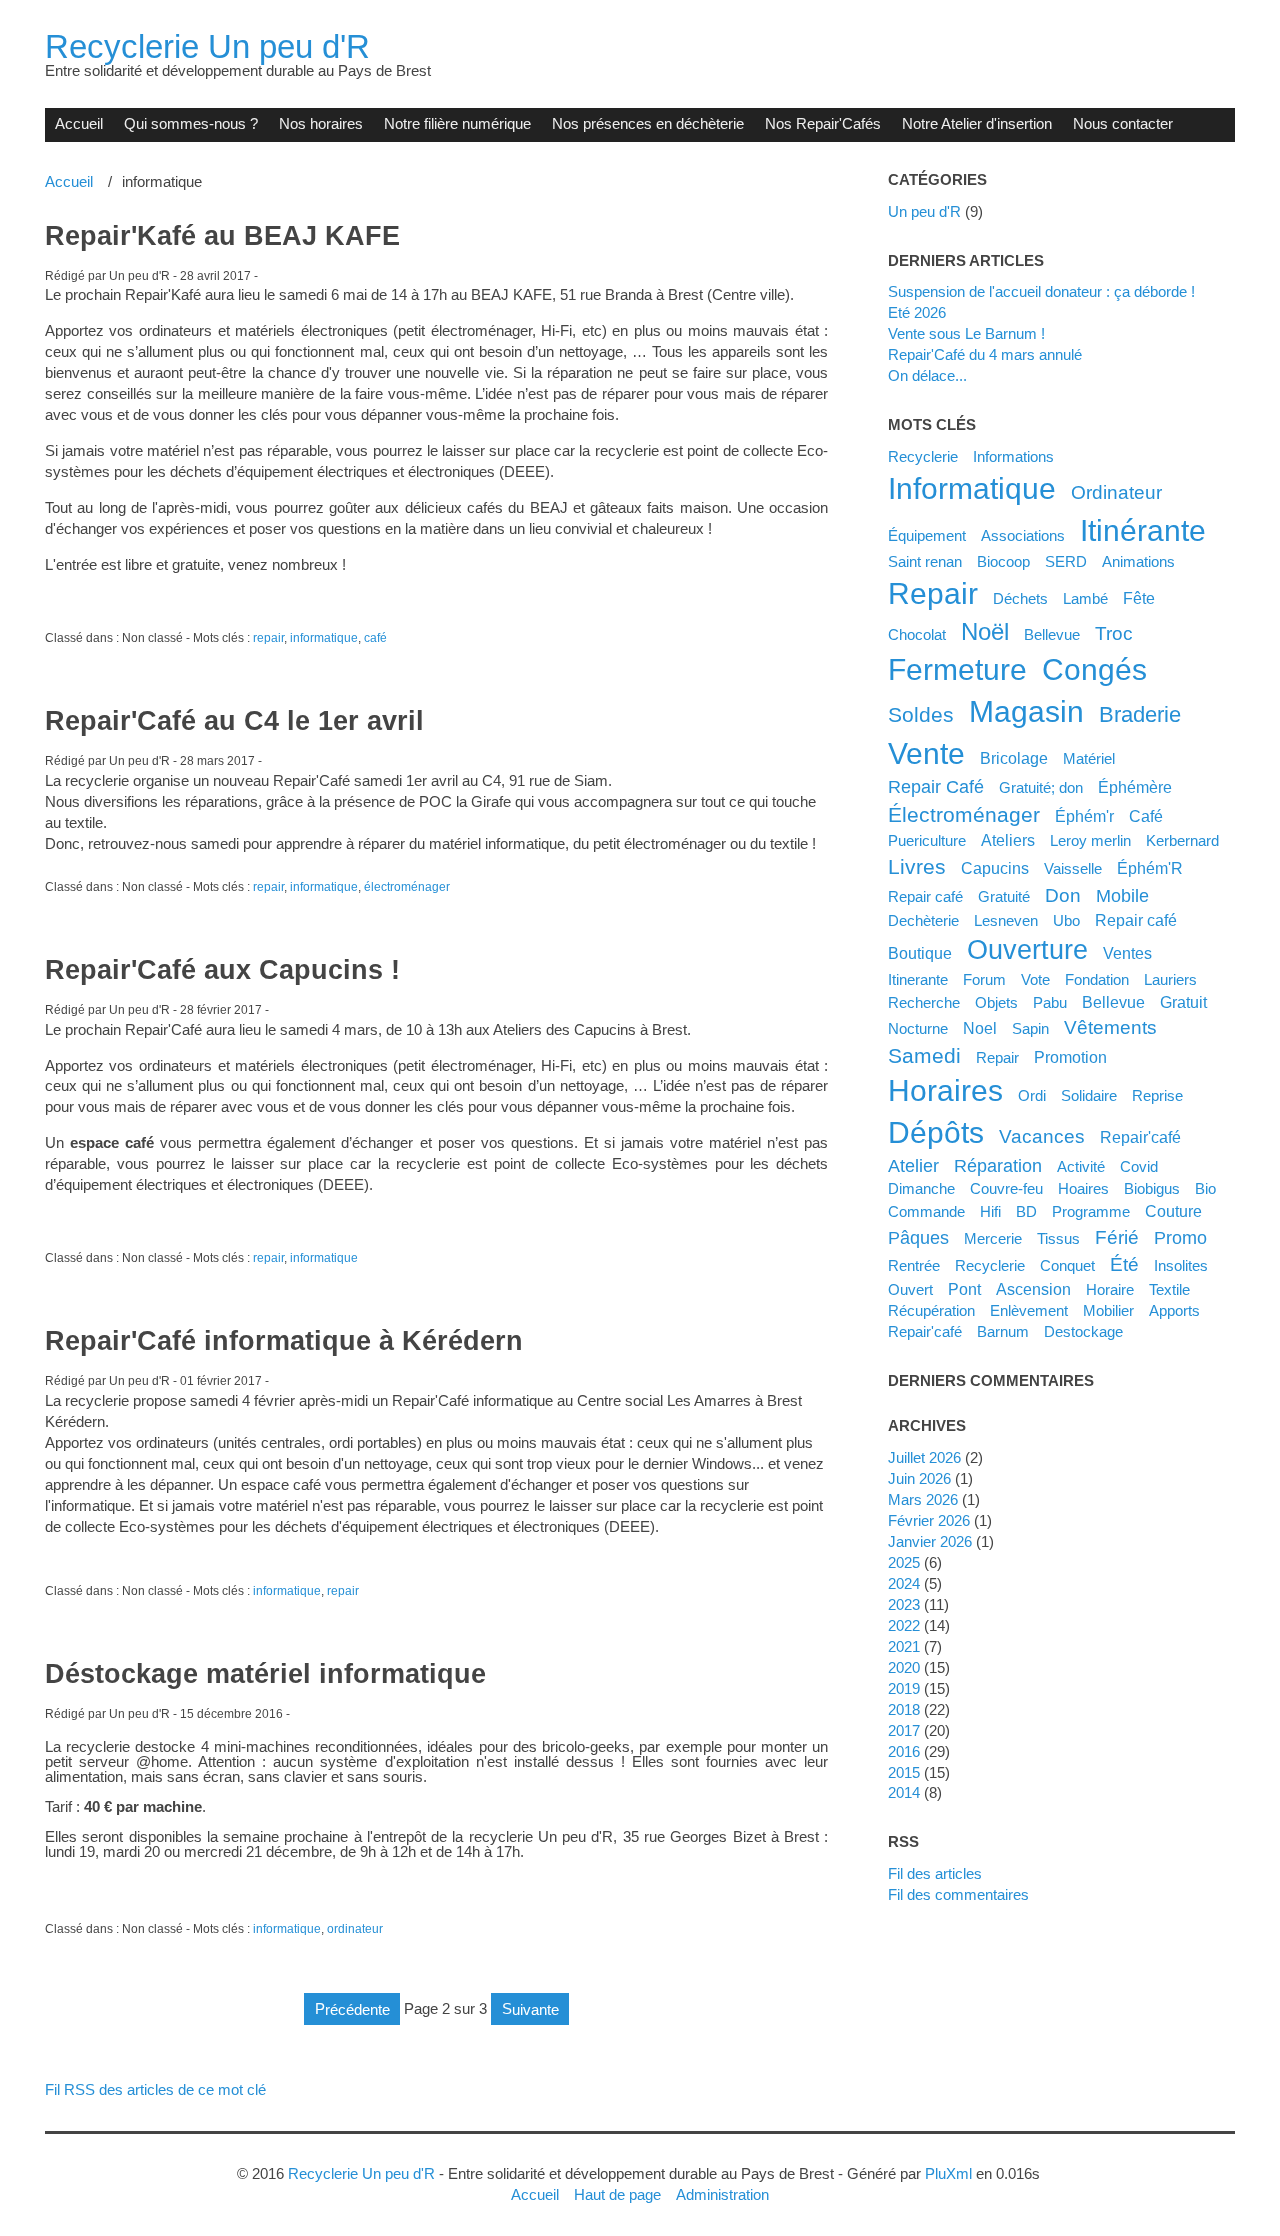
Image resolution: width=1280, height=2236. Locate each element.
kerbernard (1182, 840)
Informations (1013, 456)
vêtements (1110, 1027)
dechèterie (923, 920)
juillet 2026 (924, 1457)
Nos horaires (321, 123)
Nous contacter (1123, 123)
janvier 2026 (930, 1541)
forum (984, 979)
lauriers (1170, 979)
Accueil (79, 123)
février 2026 (929, 1520)
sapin (1030, 1028)
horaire (1110, 1289)
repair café (1136, 920)
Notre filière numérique (457, 123)
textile (1169, 1289)
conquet (1067, 1265)
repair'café (925, 1331)
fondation (1097, 979)
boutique (920, 953)
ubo (1066, 920)
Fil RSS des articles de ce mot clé (155, 2089)
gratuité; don (1041, 787)
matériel (1089, 758)
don (1063, 895)
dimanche (921, 1188)
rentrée (914, 1265)
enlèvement (1029, 1310)
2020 (904, 1667)
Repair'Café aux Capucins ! (222, 970)
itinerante (918, 979)
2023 (904, 1604)
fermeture (957, 669)
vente (926, 753)
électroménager (407, 887)
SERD (1066, 561)
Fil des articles (935, 1873)
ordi (1032, 1095)
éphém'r (1084, 816)
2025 (904, 1562)
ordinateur (355, 1929)
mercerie (993, 1238)
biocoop (1003, 561)
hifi (990, 1211)
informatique (324, 638)
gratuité (1004, 896)
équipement (927, 535)
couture (1173, 1211)
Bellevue (1052, 634)
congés (1094, 669)
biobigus (1152, 1188)
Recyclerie (923, 456)
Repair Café (936, 787)
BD (1026, 1211)
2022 (904, 1625)
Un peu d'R (924, 211)
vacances (1042, 1136)
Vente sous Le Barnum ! (966, 333)
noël (985, 631)
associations (1023, 535)
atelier (913, 1166)
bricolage (1014, 758)
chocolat (917, 634)
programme (1091, 1211)
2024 (904, 1583)
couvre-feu (1006, 1188)
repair (268, 638)
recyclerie (990, 1265)
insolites (1181, 1265)
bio (1205, 1188)
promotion (1070, 1057)
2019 (904, 1688)
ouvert (910, 1289)
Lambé (1085, 598)
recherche (924, 1002)
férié (1117, 1237)
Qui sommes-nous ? (191, 123)
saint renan (925, 561)
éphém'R (1150, 868)
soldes (921, 714)
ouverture (1027, 950)
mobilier (1108, 1310)
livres (917, 866)
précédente (352, 2008)
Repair (997, 1057)
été (1124, 1264)
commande (926, 1211)
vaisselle (1073, 868)
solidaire (1089, 1095)
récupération (931, 1310)
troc (1114, 633)
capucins (995, 868)
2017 (904, 1730)
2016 (904, 1751)
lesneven (1006, 920)
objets (996, 1002)
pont (964, 1289)
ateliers (1008, 840)
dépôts (936, 1132)
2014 (904, 1792)
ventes (1127, 953)
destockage (1083, 1331)
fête (1139, 598)
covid (1139, 1166)
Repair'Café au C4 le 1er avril (234, 721)
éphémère (1135, 787)
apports (1174, 1310)
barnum (1003, 1331)
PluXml (948, 2173)
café (375, 638)
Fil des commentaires (958, 1894)
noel (980, 1028)
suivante (530, 2008)
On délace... (927, 375)
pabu (1050, 1002)
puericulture (927, 840)
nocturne (918, 1028)
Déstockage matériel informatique (265, 1674)
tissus (1058, 1238)
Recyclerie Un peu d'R (207, 46)
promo (1180, 1238)
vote (1035, 979)
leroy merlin (1090, 840)
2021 (904, 1646)
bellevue (1113, 1002)
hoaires (1083, 1188)
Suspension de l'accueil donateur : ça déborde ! (1041, 291)
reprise (1157, 1095)
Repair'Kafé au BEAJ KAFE (222, 236)
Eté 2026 (917, 312)
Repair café (925, 896)
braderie (1140, 714)
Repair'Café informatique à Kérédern (284, 1341)
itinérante (1143, 530)
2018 (904, 1709)
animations (1138, 561)
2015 (904, 1772)
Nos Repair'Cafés (823, 123)
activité (1081, 1166)
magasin (1026, 711)
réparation (998, 1166)
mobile (1122, 896)
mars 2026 (923, 1499)
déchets (1020, 598)
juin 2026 (919, 1478)
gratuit (1183, 1002)
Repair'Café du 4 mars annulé (985, 354)
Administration (722, 2194)
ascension (1033, 1289)
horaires (945, 1090)
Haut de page (617, 2194)
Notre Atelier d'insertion (977, 123)
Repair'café (1140, 1137)
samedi (924, 1055)
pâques (918, 1238)
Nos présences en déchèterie (648, 123)
